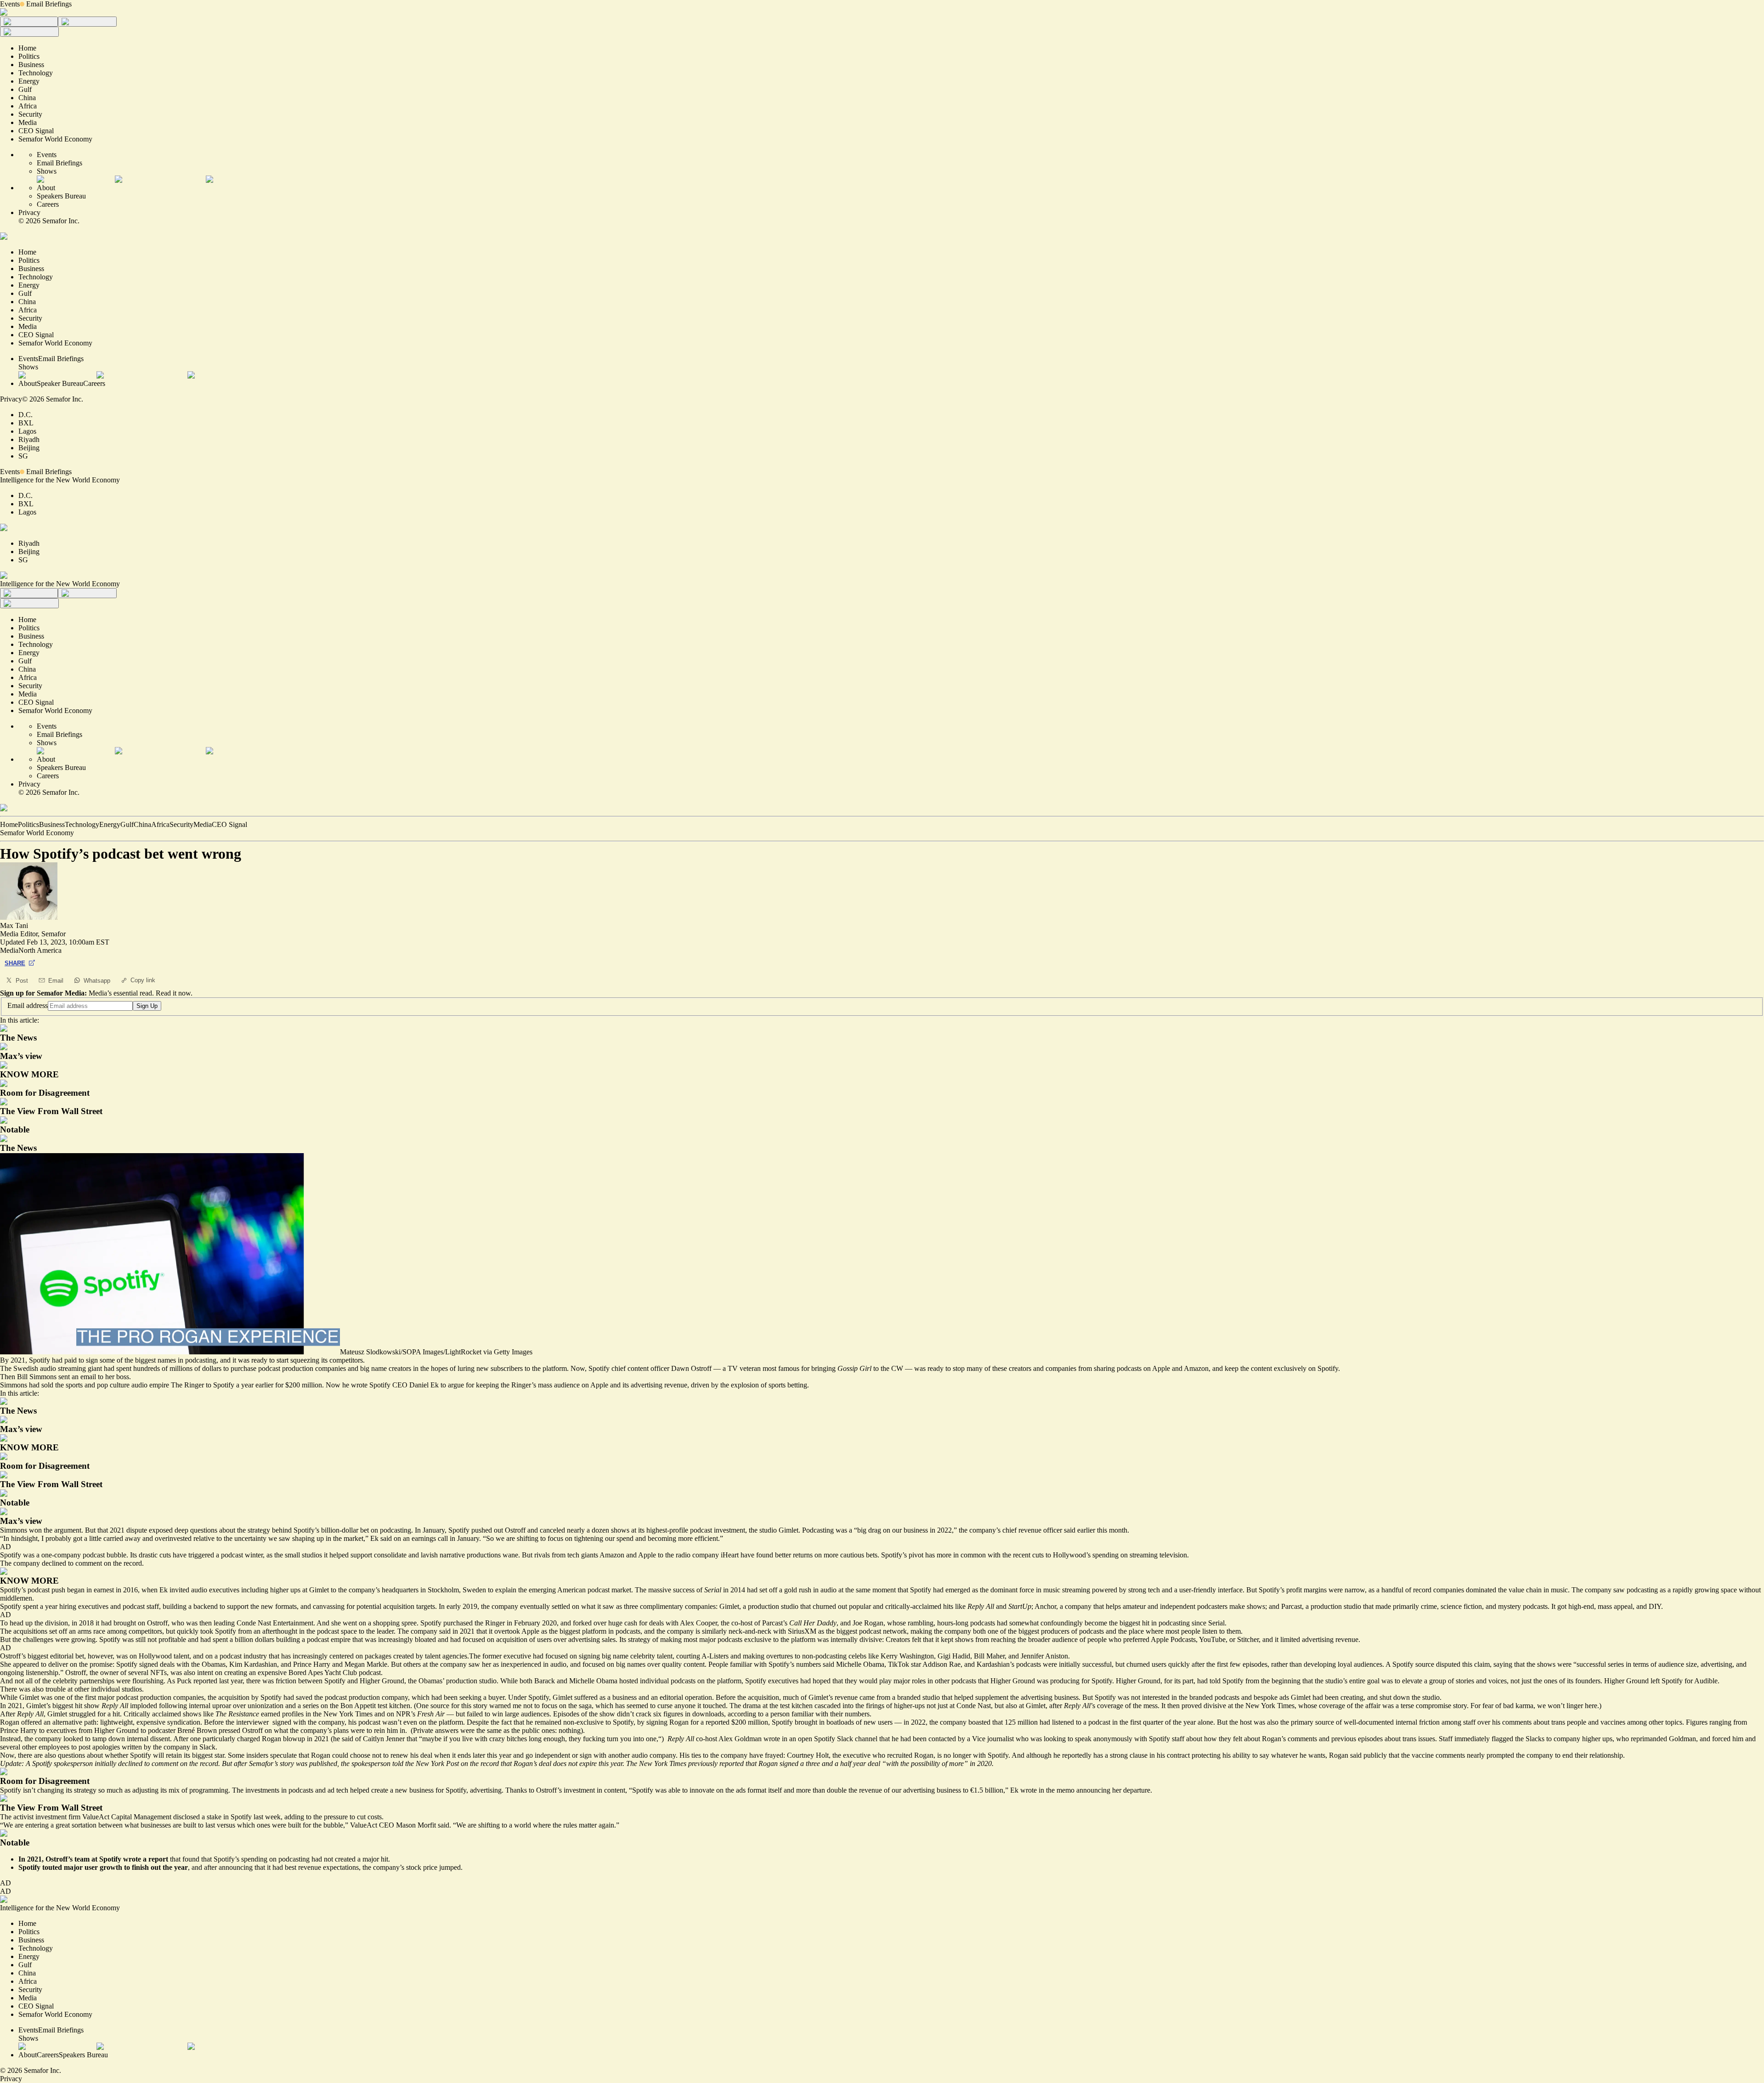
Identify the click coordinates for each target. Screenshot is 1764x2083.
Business (52, 824)
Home (9, 824)
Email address (28, 1005)
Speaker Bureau (60, 383)
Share (15, 963)
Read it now (173, 993)
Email (56, 981)
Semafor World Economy (37, 833)
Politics (28, 824)
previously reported (716, 1763)
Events (10, 4)
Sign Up (147, 1006)
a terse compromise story (1431, 1706)
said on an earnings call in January (430, 1538)
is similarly (710, 1631)
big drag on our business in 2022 (905, 1530)
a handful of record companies (1420, 1590)
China (142, 824)
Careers (48, 204)
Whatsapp (97, 981)
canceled (552, 1530)
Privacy (29, 212)
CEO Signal (229, 824)
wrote (132, 1859)
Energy (110, 824)
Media (203, 824)
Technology (82, 824)
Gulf (127, 824)
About (46, 188)
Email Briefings (49, 4)
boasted (979, 1722)
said (445, 1631)
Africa (160, 824)
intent (206, 1673)
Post (22, 981)
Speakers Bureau (61, 196)
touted (52, 1867)
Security (181, 824)
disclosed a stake (197, 1817)
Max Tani (14, 925)
